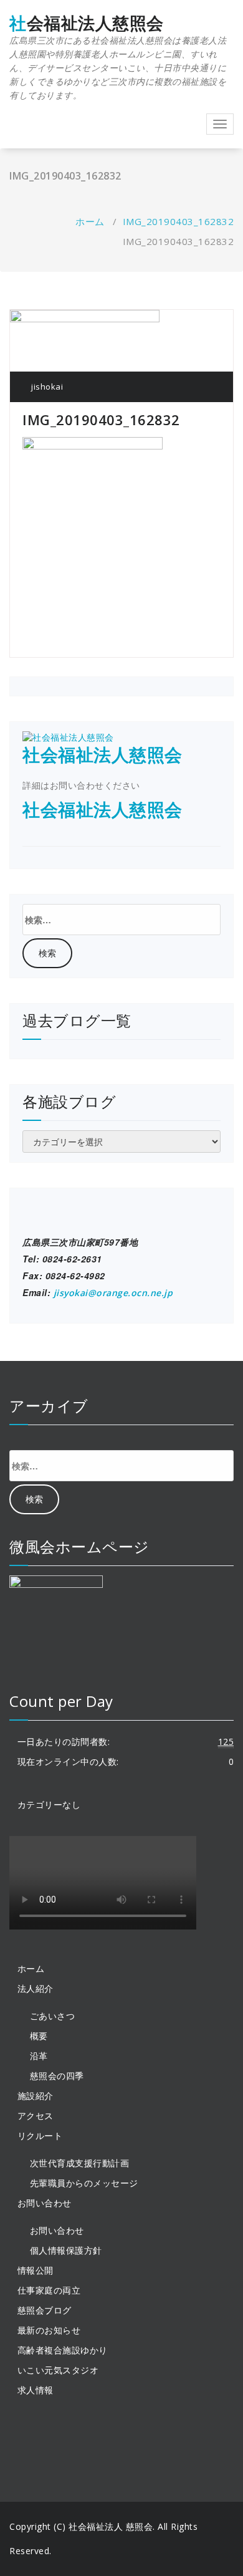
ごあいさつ (53, 2016)
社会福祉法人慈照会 (118, 57)
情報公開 (36, 2270)
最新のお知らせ (49, 2330)
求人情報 (36, 2390)
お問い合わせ (57, 2230)
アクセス (36, 2116)
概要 (39, 2036)
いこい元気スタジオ (58, 2370)
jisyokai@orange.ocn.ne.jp (113, 1293)
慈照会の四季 (57, 2076)
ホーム (90, 221)
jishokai (46, 387)
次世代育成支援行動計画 (80, 2163)
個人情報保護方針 (66, 2250)
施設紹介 (36, 2096)
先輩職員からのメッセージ (84, 2183)
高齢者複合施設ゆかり (63, 2350)
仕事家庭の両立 (49, 2290)
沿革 (39, 2056)
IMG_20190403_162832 (179, 221)
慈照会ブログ (45, 2310)
